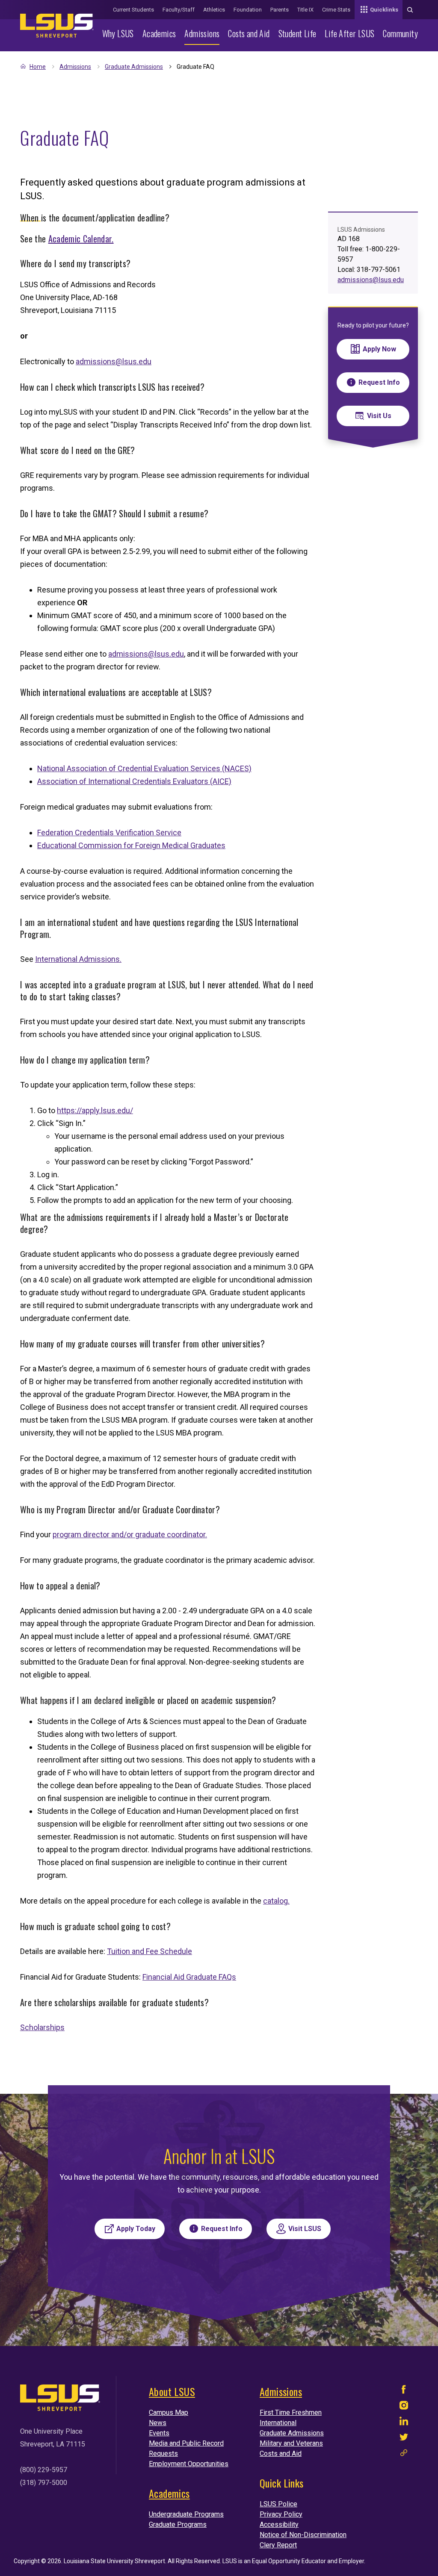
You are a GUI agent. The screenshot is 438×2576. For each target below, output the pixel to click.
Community (400, 33)
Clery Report (278, 2545)
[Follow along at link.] (404, 2455)
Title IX (305, 10)
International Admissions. (78, 959)
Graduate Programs (178, 2524)
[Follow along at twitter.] (404, 2439)
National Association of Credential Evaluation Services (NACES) (144, 768)
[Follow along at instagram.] (404, 2407)
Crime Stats (336, 10)
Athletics (214, 10)
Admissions (202, 33)
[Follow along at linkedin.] (404, 2423)
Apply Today (136, 2229)
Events (159, 2433)
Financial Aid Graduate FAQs (189, 1977)
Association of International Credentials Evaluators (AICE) (134, 781)
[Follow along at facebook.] (404, 2392)
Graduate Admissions (134, 67)
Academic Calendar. (81, 239)
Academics (159, 33)
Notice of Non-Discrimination (303, 2535)
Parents (280, 10)
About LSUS (172, 2391)
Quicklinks (384, 10)
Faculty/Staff (179, 10)
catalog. (276, 1901)
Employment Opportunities (189, 2464)
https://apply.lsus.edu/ (95, 1110)
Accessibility (279, 2524)
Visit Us (379, 416)
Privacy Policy (281, 2514)
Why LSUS (118, 33)
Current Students (133, 10)
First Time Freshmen (291, 2412)
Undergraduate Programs (186, 2514)
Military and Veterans (291, 2443)
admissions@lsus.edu (114, 361)
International (278, 2423)
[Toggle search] (410, 10)
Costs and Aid (249, 33)
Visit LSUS (305, 2229)
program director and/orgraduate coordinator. (130, 1534)
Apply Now (379, 349)
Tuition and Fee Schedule (149, 1951)
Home (38, 67)
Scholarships (42, 2027)
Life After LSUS (349, 33)
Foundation (248, 10)
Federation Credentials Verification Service (109, 833)
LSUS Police (278, 2504)
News (158, 2423)
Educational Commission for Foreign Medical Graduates (131, 845)
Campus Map (169, 2412)
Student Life (297, 33)
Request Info (379, 382)
